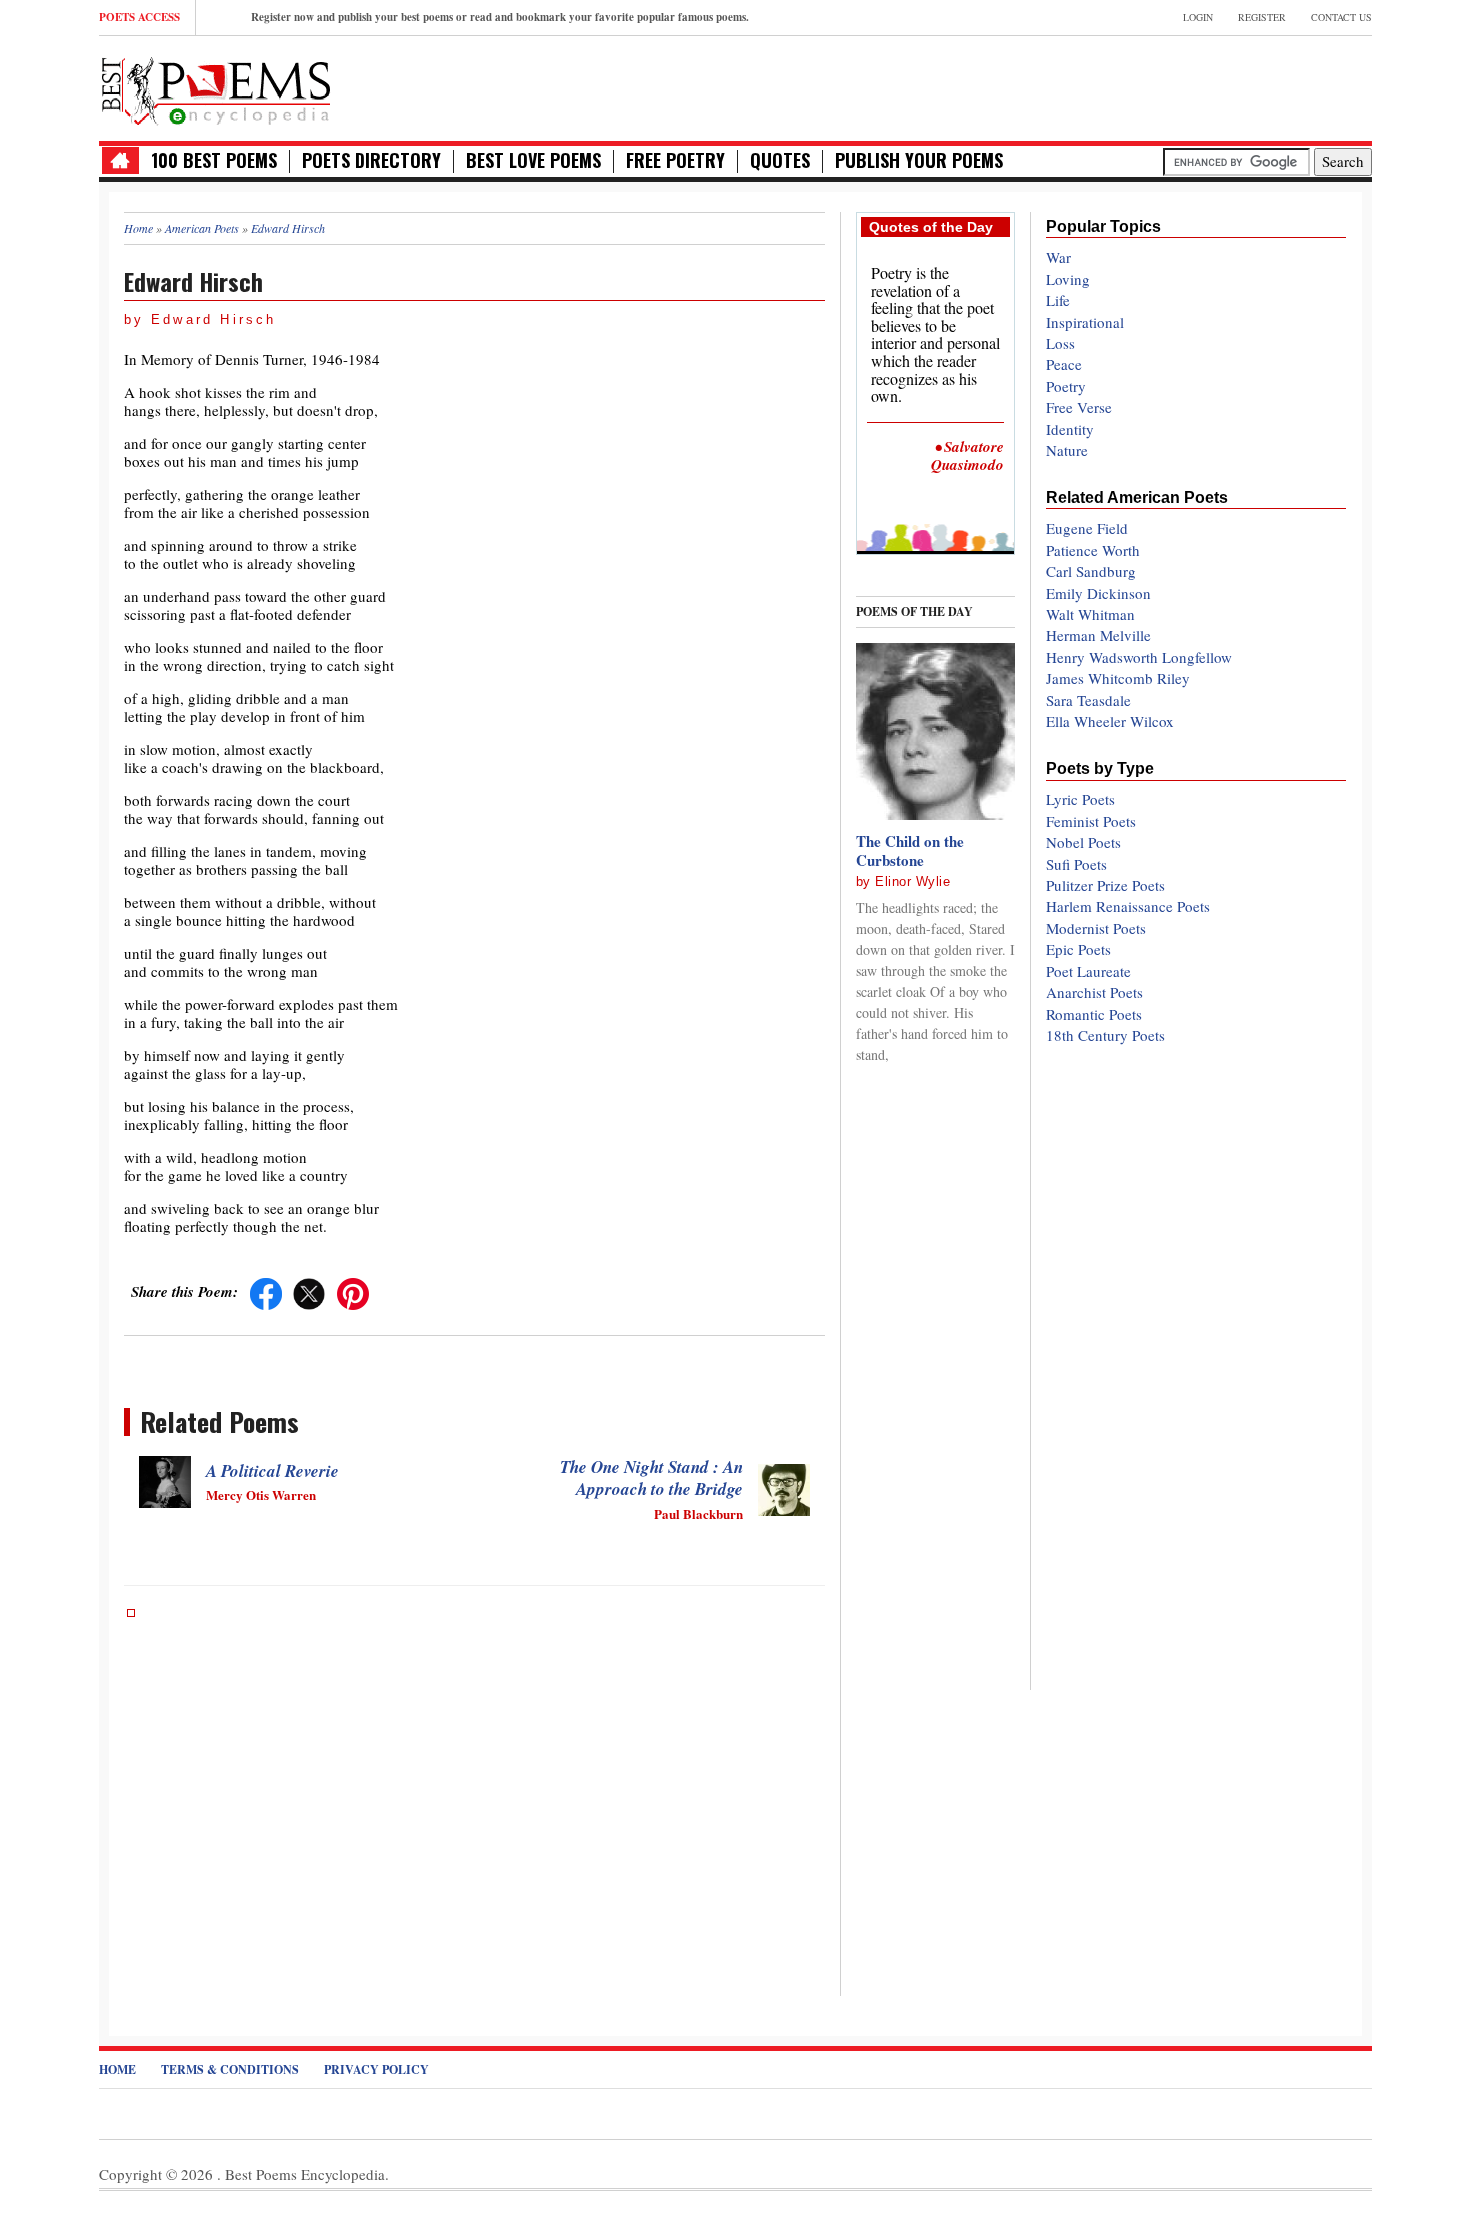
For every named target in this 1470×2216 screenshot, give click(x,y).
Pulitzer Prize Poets (1105, 885)
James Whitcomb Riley (1118, 678)
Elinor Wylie (912, 881)
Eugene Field (1087, 528)
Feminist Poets (1091, 821)
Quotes (780, 160)
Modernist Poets (1096, 928)
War (1058, 257)
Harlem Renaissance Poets (1128, 906)
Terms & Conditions (230, 2069)
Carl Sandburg (1091, 571)
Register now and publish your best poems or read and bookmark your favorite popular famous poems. (500, 17)
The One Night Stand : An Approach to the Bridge (651, 1478)
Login (1198, 17)
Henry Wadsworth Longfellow (1139, 657)
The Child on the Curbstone (910, 851)
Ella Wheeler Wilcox (1110, 721)
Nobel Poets (1083, 842)
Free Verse (1079, 407)
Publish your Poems (919, 160)
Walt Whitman (1090, 614)
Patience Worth (1093, 550)
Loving (1068, 279)
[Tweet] (309, 1291)
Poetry (1066, 386)
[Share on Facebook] (266, 1291)
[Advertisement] (1138, 86)
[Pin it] (353, 1291)
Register (1262, 17)
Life (1058, 300)
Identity (1070, 429)
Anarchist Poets (1094, 992)
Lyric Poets (1080, 799)
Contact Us (1341, 17)
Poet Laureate (1088, 971)
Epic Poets (1078, 949)
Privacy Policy (376, 2069)
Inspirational (1085, 322)
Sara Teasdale (1088, 700)
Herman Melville (1098, 635)
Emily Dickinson (1098, 593)
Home (117, 2069)
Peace (1064, 364)
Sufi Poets (1076, 864)
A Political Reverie (272, 1471)
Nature (1067, 450)
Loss (1060, 343)
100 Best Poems (214, 160)
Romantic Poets (1094, 1014)
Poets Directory (371, 160)
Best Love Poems (533, 160)
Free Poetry (675, 160)
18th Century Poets (1105, 1035)
